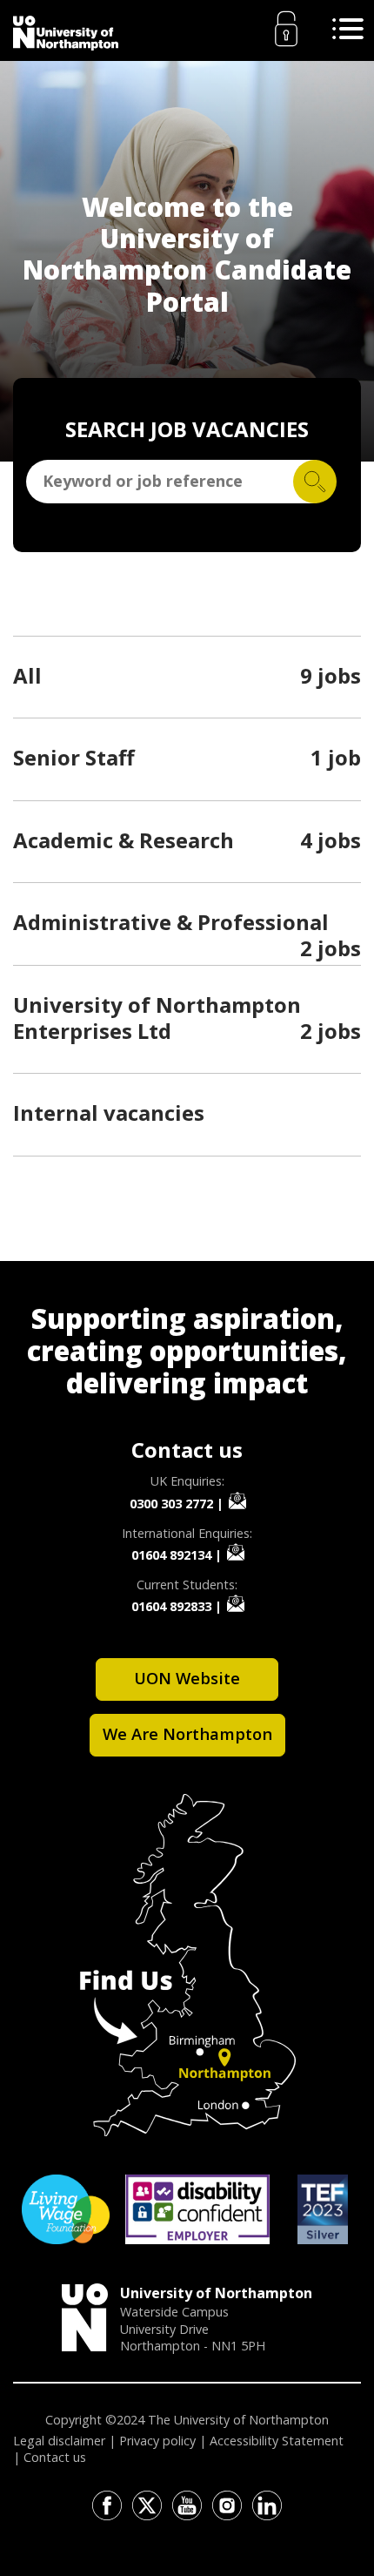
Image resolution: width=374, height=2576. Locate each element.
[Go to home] (66, 33)
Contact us (55, 2457)
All (27, 675)
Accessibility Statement (277, 2441)
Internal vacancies (109, 1113)
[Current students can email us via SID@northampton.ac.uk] (236, 1603)
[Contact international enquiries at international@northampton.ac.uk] (236, 1552)
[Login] (286, 29)
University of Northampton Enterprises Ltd (157, 1018)
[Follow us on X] (147, 2505)
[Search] (315, 482)
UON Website (187, 1678)
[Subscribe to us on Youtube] (187, 2505)
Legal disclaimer (59, 2441)
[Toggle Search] (348, 29)
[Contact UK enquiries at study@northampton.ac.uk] (237, 1500)
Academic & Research (124, 840)
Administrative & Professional (171, 922)
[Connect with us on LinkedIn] (267, 2505)
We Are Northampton (187, 1733)
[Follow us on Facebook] (107, 2505)
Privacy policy (157, 2441)
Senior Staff (74, 757)
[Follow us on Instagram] (227, 2505)
